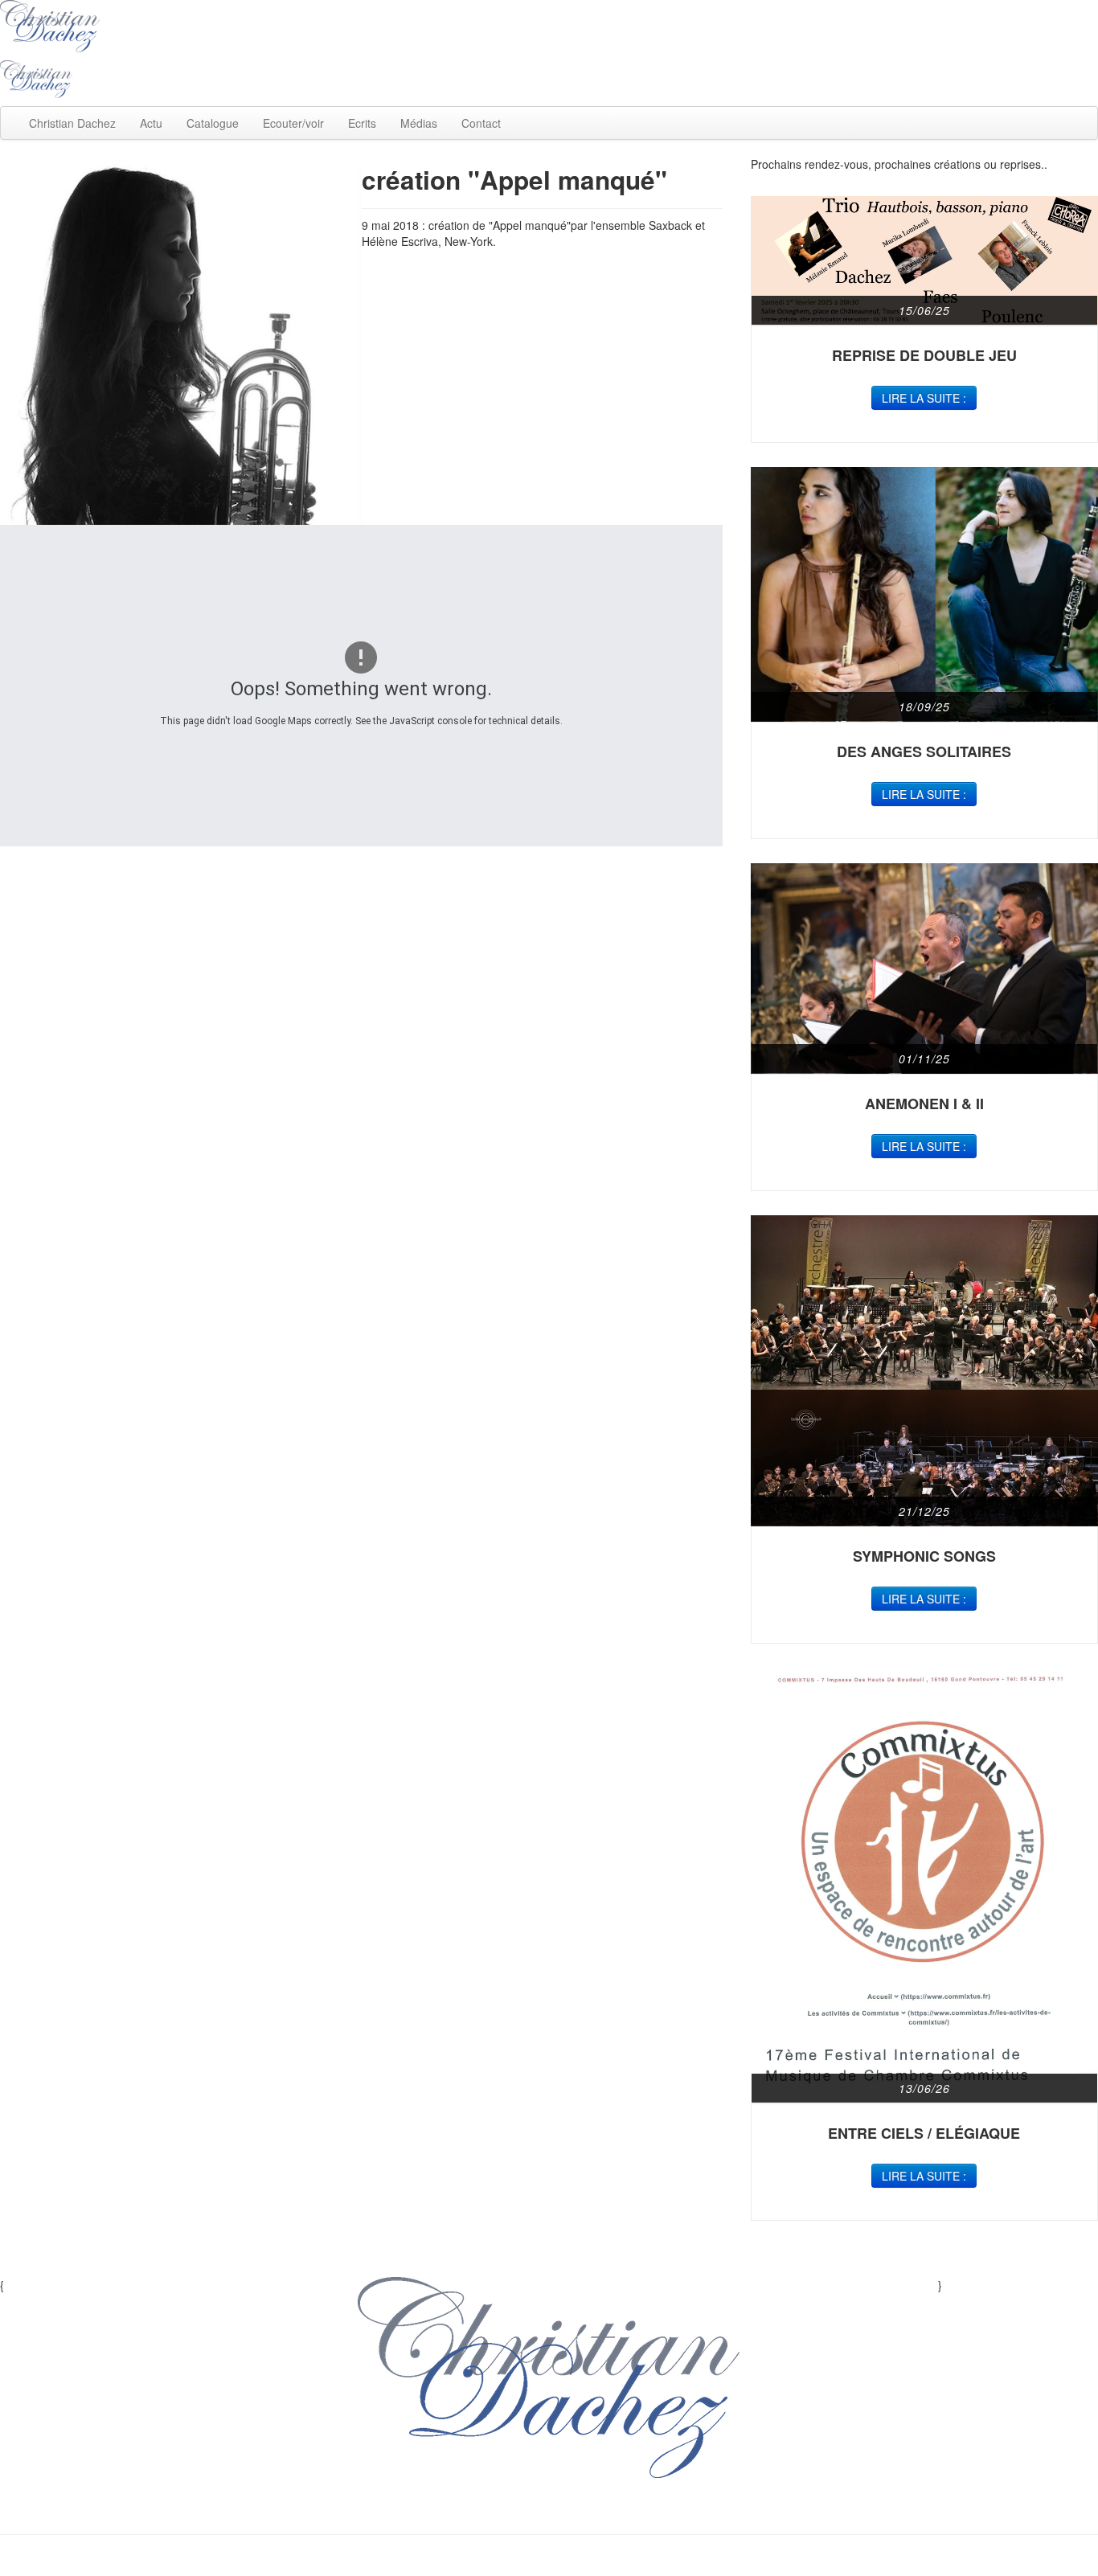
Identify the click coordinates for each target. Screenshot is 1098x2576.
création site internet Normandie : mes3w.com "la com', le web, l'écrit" (549, 2560)
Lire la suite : (924, 398)
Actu (151, 123)
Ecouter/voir (293, 123)
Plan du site (476, 2510)
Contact (481, 123)
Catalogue (213, 123)
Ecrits (362, 123)
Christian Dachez (72, 123)
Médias (419, 123)
